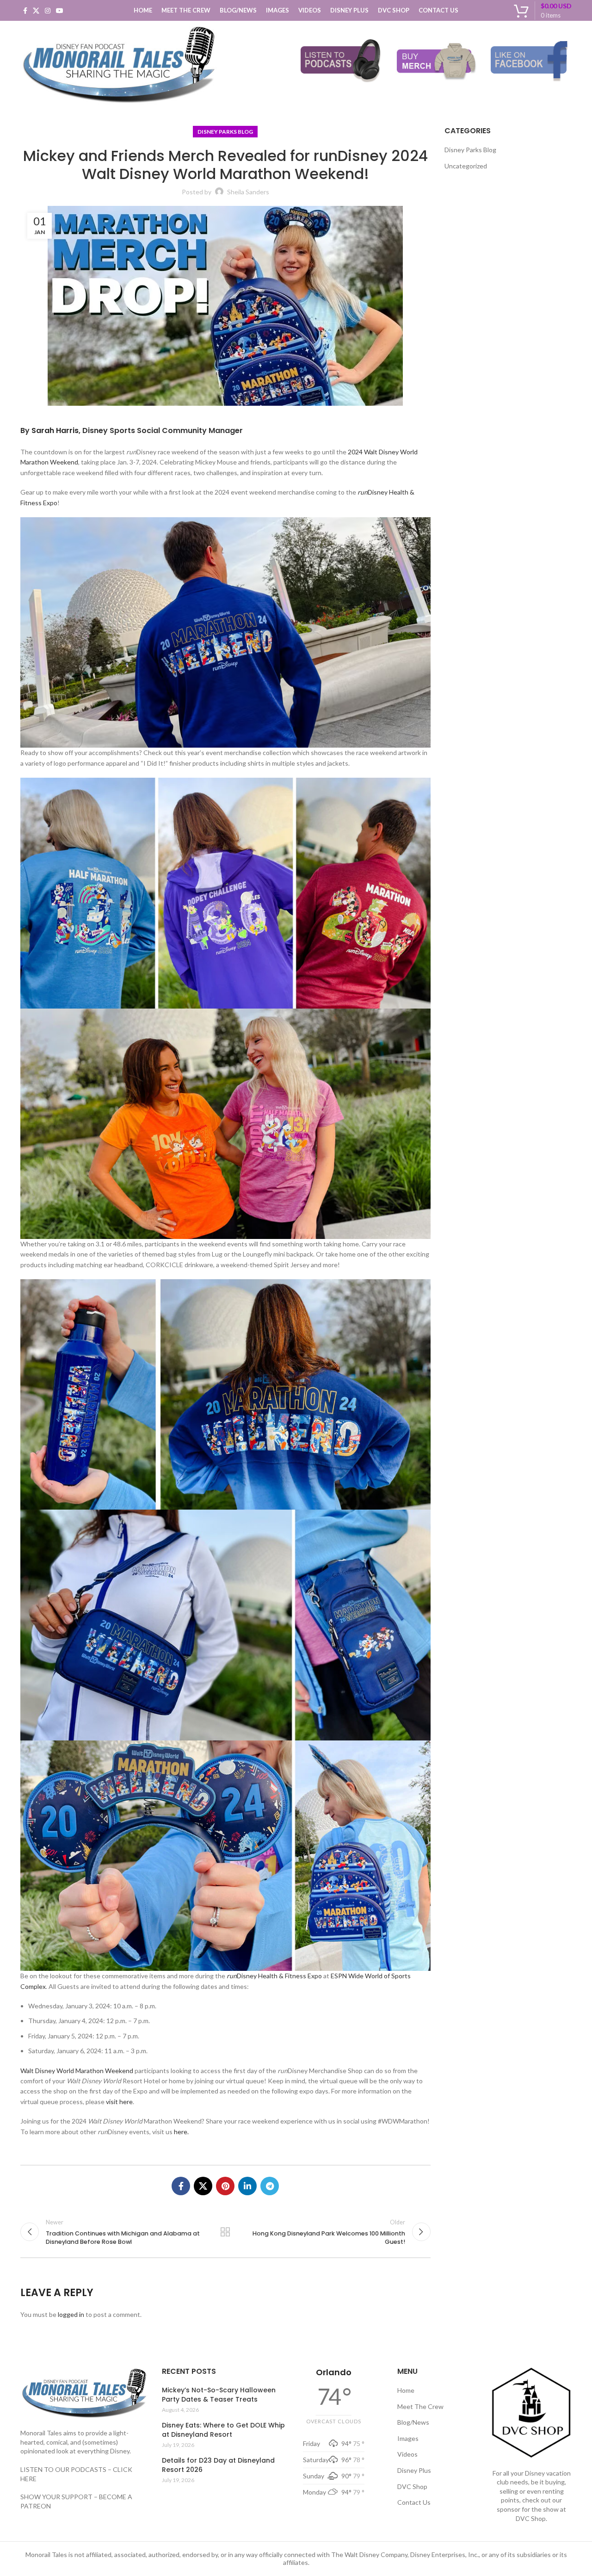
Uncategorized (466, 166)
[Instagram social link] (48, 11)
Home (406, 2390)
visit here (119, 2102)
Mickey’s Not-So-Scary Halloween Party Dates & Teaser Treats (219, 2395)
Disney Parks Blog (225, 132)
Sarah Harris (55, 430)
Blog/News (413, 2422)
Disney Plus (414, 2470)
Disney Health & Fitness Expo (274, 1976)
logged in (71, 2314)
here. (181, 2132)
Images (408, 2438)
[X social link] (36, 11)
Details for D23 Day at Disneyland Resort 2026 (218, 2465)
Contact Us (414, 2502)
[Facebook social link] (25, 11)
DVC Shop (412, 2486)
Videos (407, 2454)
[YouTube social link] (60, 11)
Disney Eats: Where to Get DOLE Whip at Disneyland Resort (223, 2430)
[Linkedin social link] (247, 2186)
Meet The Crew (420, 2406)
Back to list (225, 2232)
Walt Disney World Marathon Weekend (77, 2071)
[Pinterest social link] (225, 2186)
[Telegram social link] (270, 2186)
